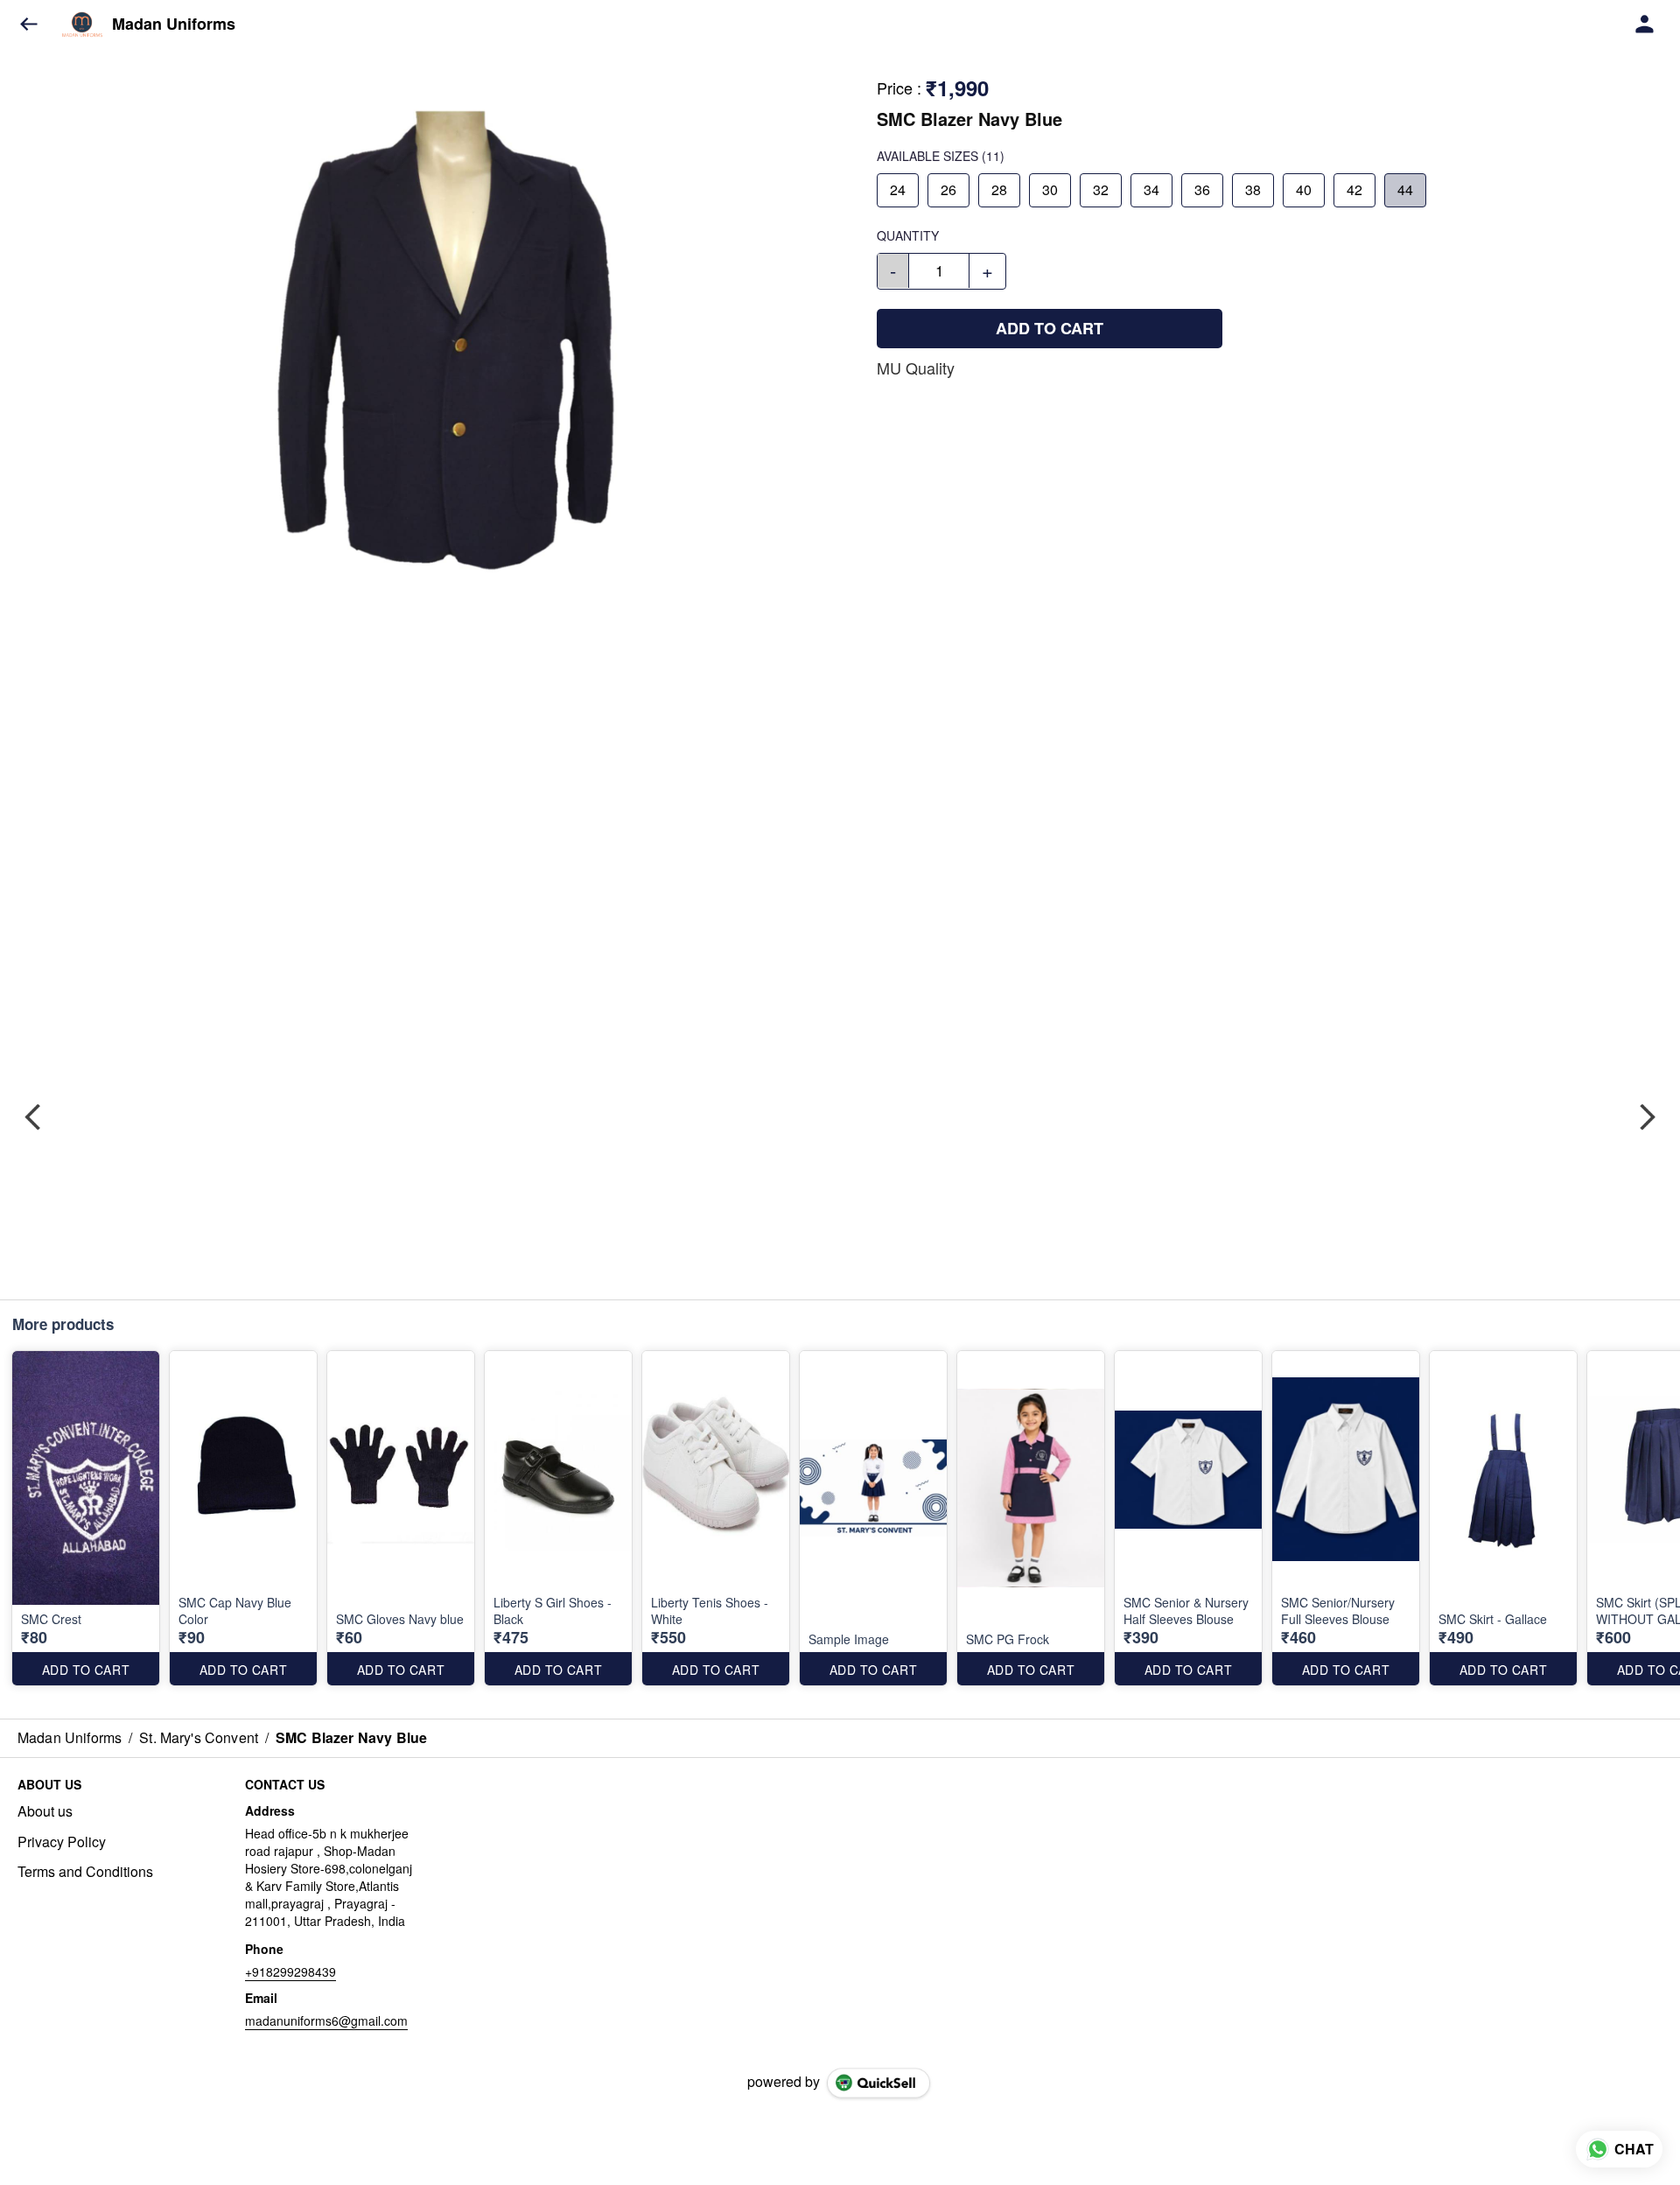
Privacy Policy (62, 1842)
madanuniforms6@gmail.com (326, 2020)
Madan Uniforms (174, 25)
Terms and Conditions (85, 1872)
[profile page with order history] (1645, 25)
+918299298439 (290, 1971)
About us (45, 1811)
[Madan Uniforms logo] (82, 25)
